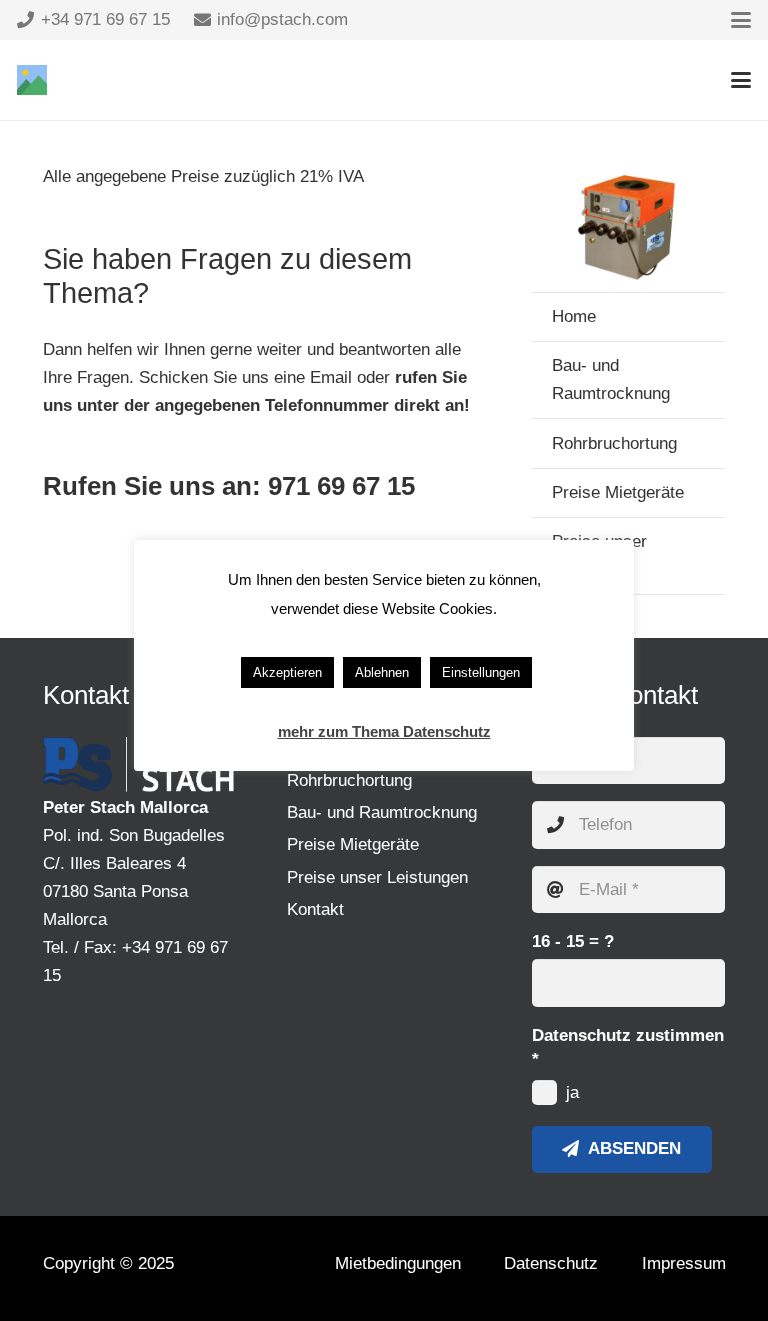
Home (574, 316)
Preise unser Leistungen (377, 877)
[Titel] (32, 80)
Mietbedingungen (398, 1263)
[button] (740, 20)
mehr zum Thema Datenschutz (384, 731)
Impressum (684, 1263)
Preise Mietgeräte (618, 492)
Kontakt (315, 909)
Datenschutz (551, 1263)
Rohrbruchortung (614, 443)
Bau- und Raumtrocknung (611, 379)
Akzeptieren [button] (287, 672)
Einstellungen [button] (481, 672)
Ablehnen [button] (382, 672)
